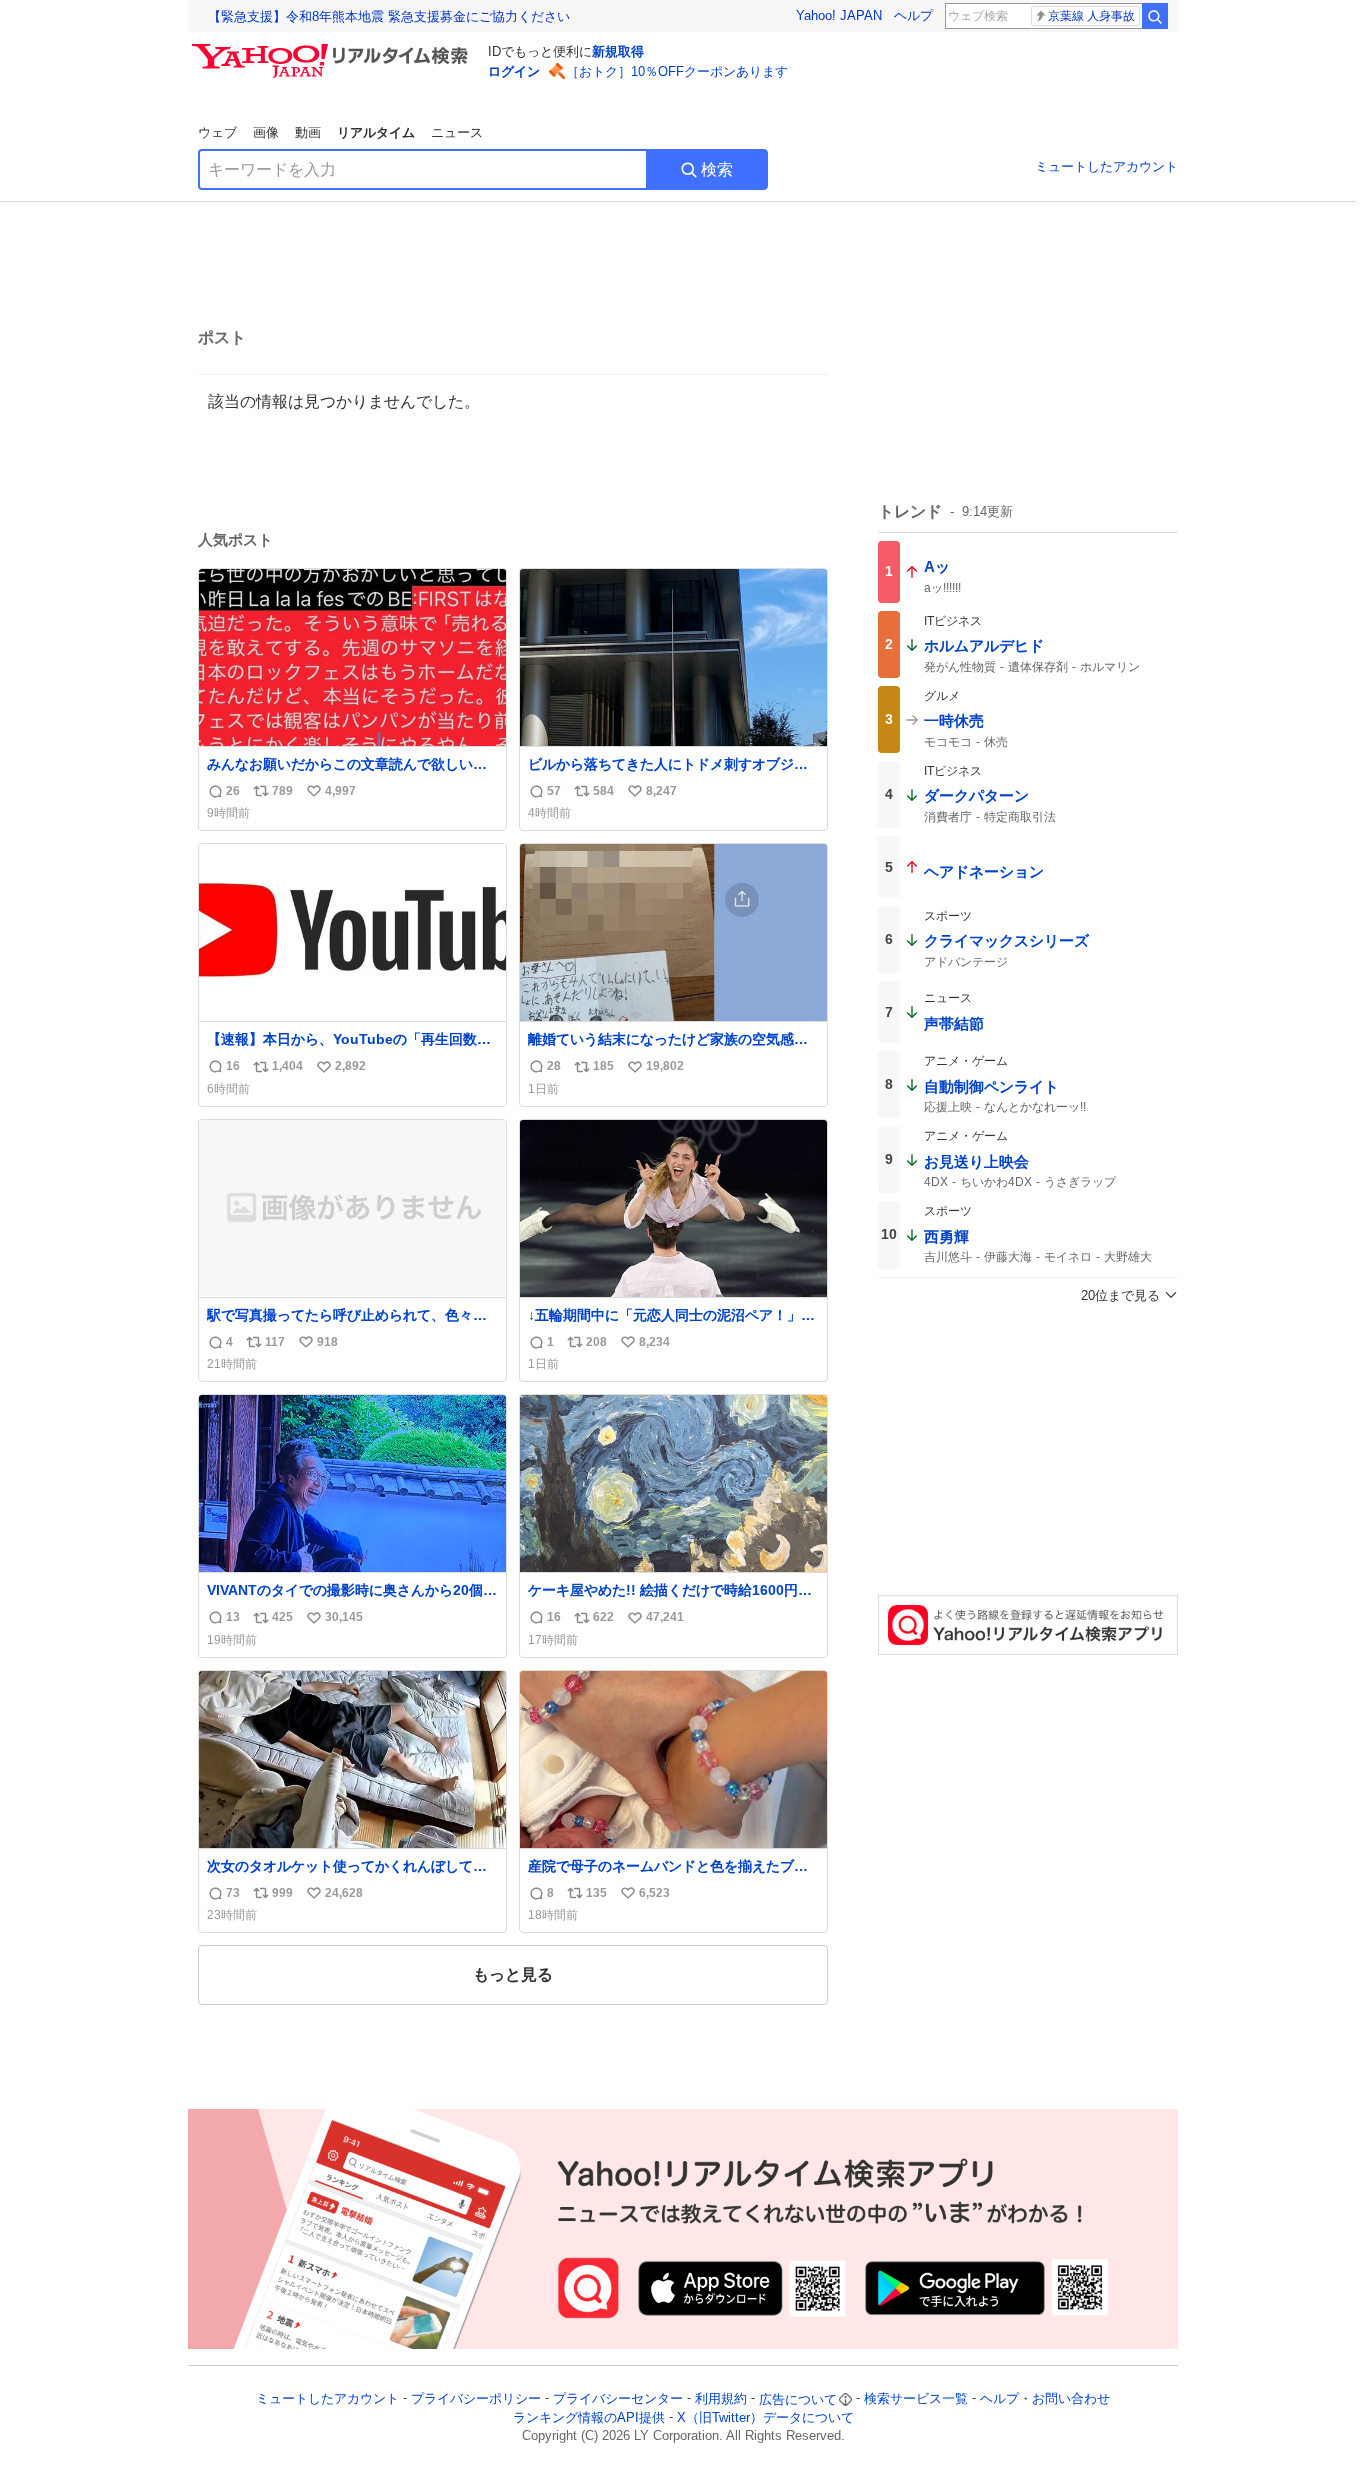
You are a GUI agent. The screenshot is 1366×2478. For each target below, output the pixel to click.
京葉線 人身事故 (1091, 16)
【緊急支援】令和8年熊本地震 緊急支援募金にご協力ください (389, 16)
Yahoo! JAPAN (839, 15)
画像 (266, 132)
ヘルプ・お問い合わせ (1045, 2399)
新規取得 (618, 51)
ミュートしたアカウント (1106, 166)
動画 (308, 132)
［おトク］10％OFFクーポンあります (677, 71)
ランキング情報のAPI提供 (589, 2417)
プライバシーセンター (618, 2399)
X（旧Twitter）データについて (765, 2417)
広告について (798, 2399)
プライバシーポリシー (476, 2399)
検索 (717, 169)
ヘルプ (913, 15)
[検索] (1155, 16)
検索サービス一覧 (916, 2399)
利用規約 (721, 2399)
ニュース (457, 132)
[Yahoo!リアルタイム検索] (333, 49)
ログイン (514, 71)
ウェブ (217, 132)
